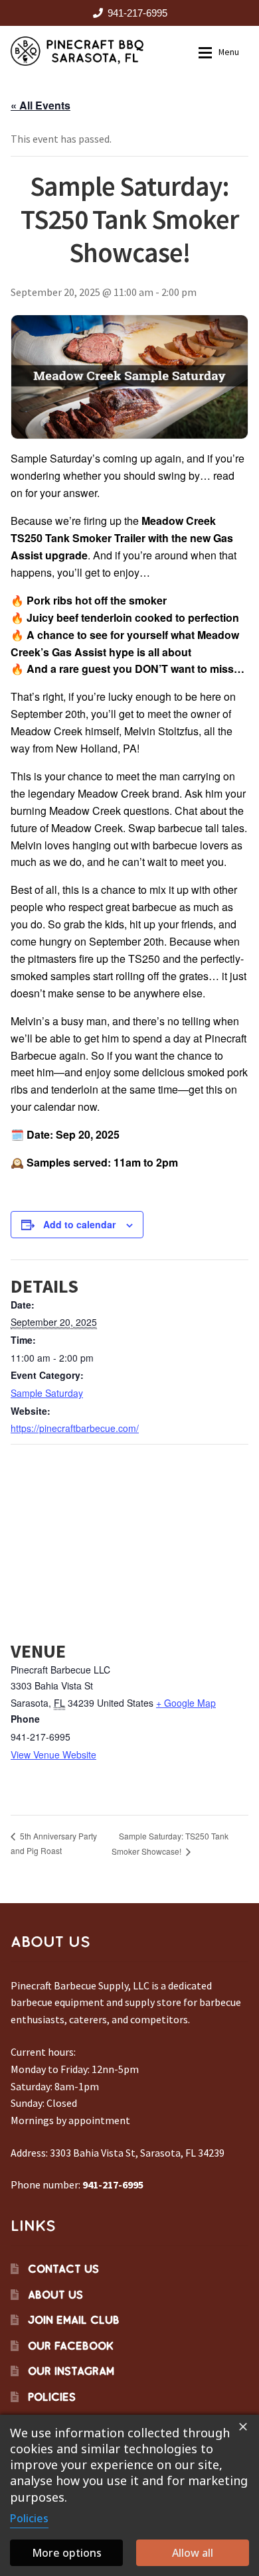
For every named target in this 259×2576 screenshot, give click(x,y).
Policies (52, 2397)
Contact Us (63, 2269)
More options (67, 2553)
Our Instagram (71, 2371)
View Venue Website (53, 1754)
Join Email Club (74, 2320)
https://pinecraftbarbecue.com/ (75, 1428)
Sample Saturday (47, 1393)
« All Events (41, 105)
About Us (55, 2295)
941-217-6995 (137, 13)
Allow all (193, 2553)
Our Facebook (71, 2346)
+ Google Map (186, 1703)
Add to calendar (79, 1224)
